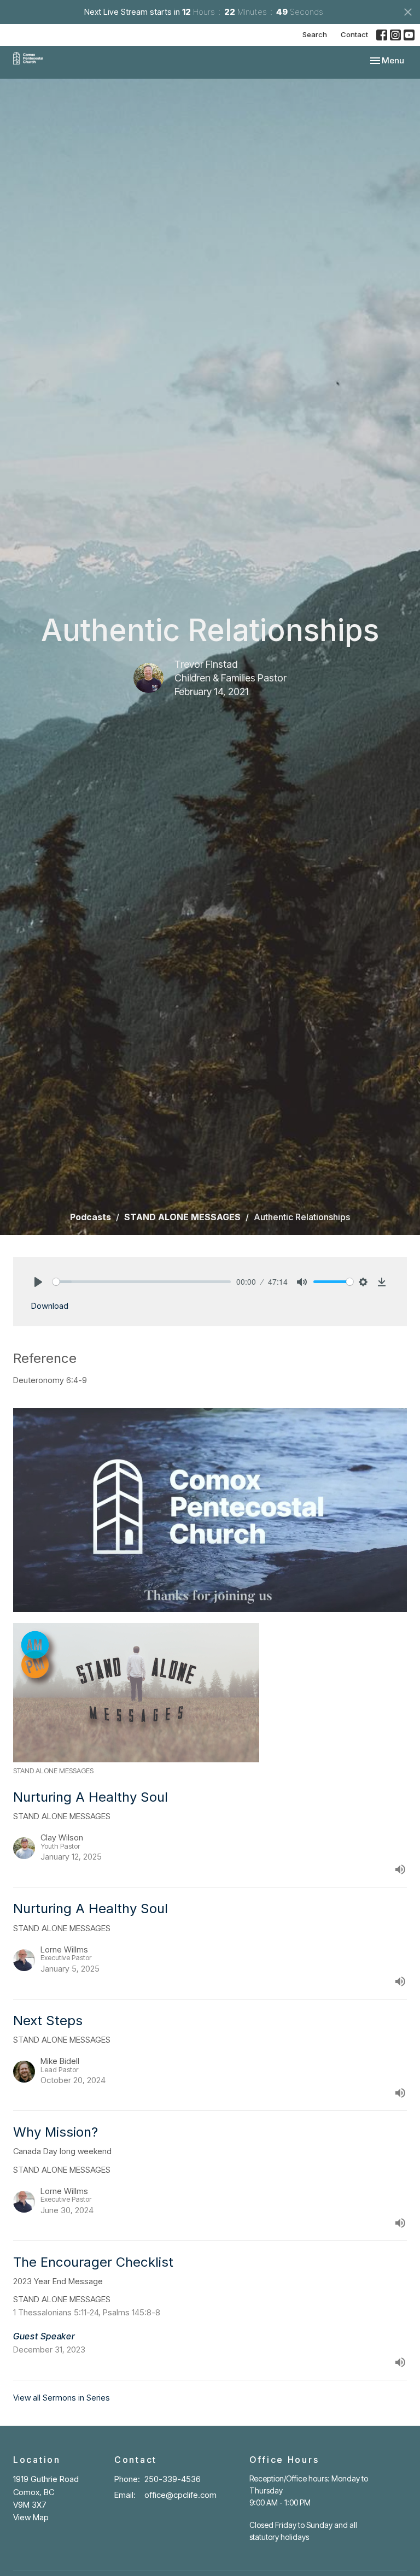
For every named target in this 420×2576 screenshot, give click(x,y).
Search (315, 34)
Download (49, 1306)
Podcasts (91, 1217)
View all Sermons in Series (62, 2398)
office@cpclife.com (180, 2495)
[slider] (142, 1282)
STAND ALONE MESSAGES (182, 1217)
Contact (354, 34)
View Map (31, 2517)
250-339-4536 (173, 2479)
